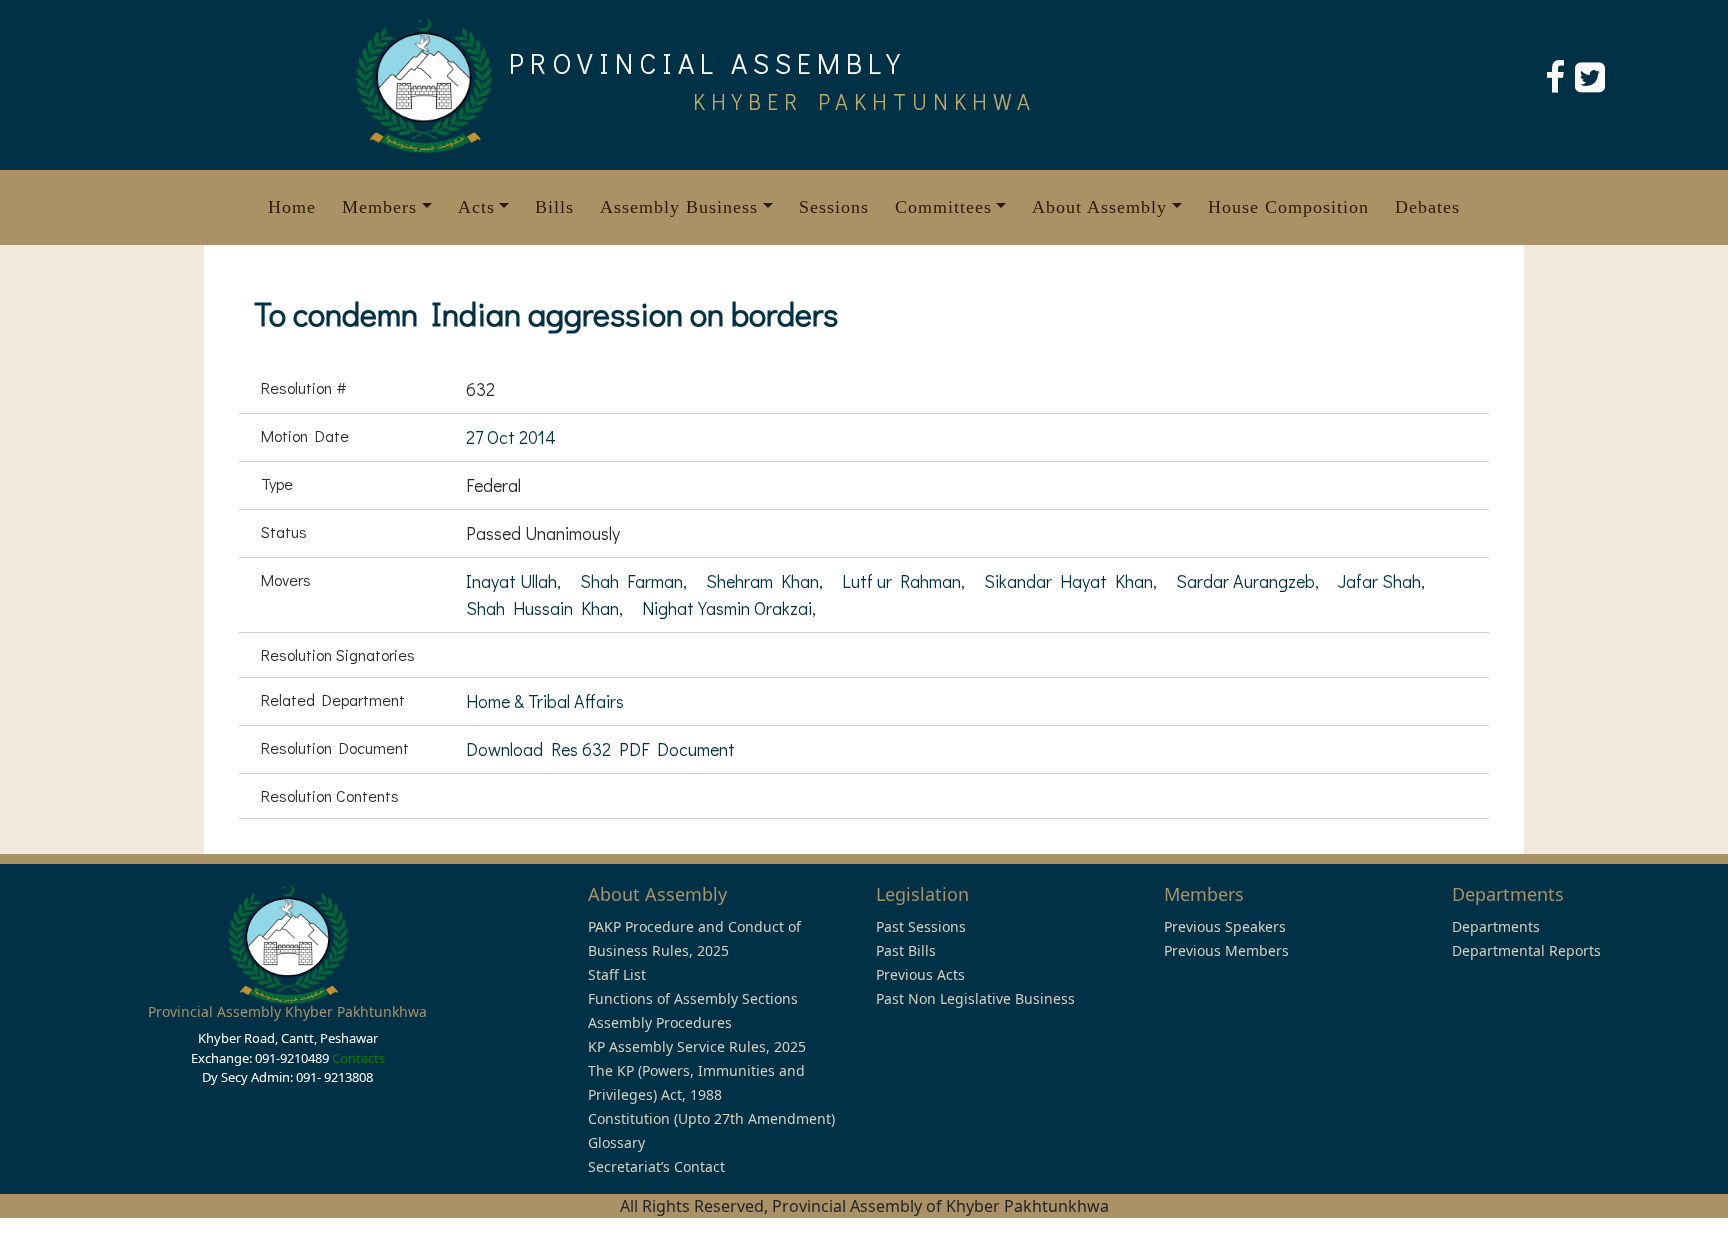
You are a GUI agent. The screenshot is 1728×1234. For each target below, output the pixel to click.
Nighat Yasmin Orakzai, (729, 608)
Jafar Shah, (1381, 581)
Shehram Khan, (766, 581)
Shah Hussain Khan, (546, 608)
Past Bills (906, 950)
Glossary (616, 1142)
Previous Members (1226, 950)
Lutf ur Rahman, (905, 581)
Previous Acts (920, 974)
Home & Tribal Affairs (545, 701)
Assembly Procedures (660, 1022)
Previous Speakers (1225, 926)
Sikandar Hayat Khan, (1072, 581)
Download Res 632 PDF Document (600, 749)
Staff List (617, 974)
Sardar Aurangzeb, (1249, 581)
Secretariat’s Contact (656, 1166)
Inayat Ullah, (515, 581)
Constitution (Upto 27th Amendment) (711, 1118)
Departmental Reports (1526, 950)
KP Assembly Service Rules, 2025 (697, 1046)
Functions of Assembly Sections (693, 998)
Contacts (358, 1058)
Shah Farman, (635, 581)
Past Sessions (921, 926)
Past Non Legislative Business (975, 998)
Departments (1496, 926)
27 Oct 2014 (511, 437)
